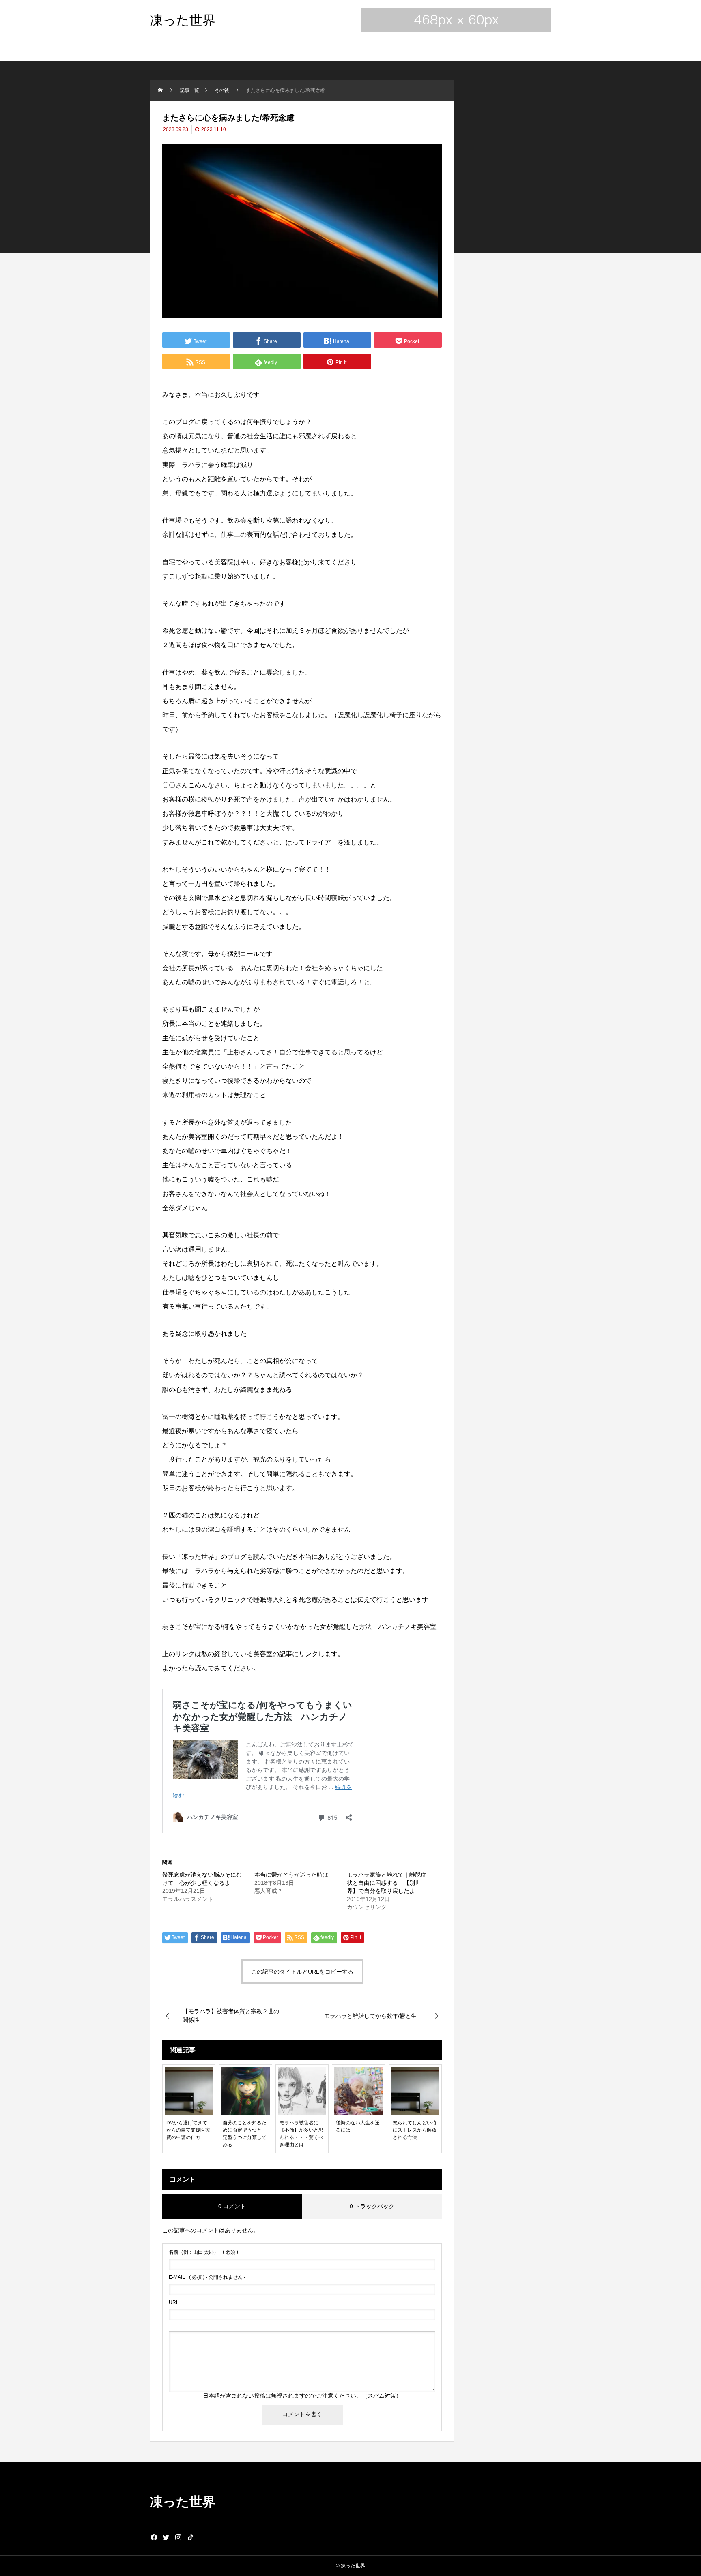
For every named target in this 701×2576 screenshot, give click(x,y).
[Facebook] (154, 2537)
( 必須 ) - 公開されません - (207, 2277)
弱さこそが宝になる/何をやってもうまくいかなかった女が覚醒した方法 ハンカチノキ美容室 (299, 1627)
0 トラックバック (372, 2206)
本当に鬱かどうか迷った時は (291, 1875)
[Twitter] (166, 2537)
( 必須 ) (203, 2252)
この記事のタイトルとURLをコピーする (302, 1972)
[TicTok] (190, 2537)
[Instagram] (178, 2537)
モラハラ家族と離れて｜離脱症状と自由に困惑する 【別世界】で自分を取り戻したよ (387, 1883)
